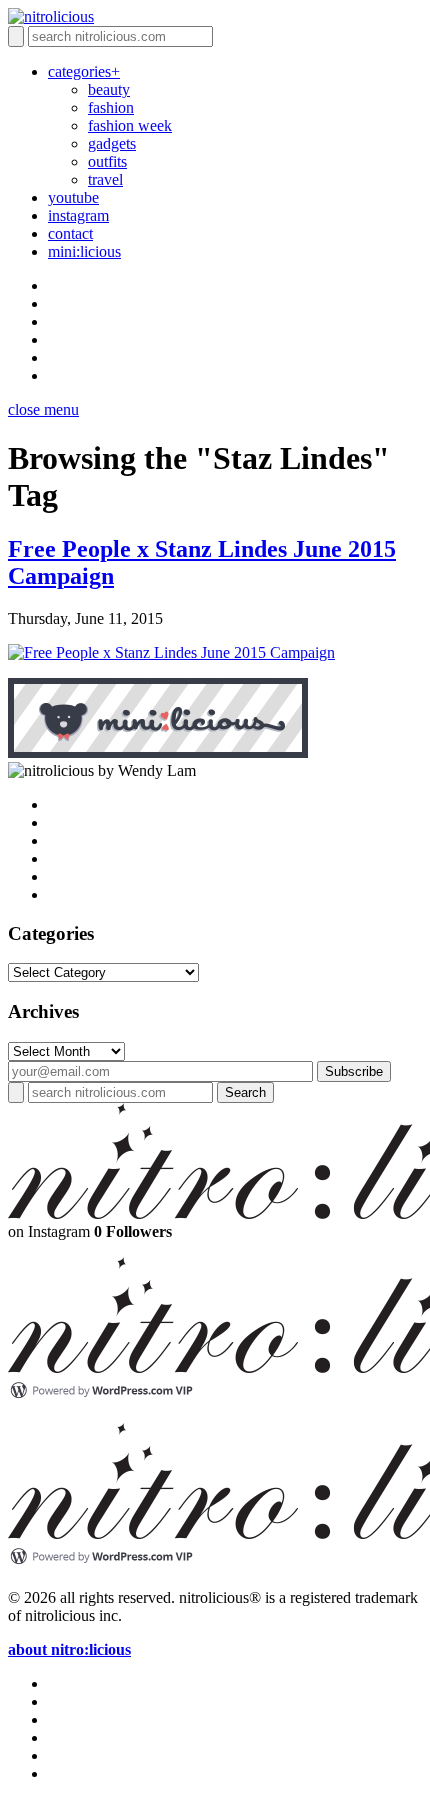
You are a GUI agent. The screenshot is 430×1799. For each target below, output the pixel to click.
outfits (107, 161)
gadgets (112, 143)
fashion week (130, 125)
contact (70, 233)
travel (105, 179)
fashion (111, 107)
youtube (73, 197)
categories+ (84, 71)
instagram (78, 215)
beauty (109, 89)
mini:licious (84, 251)
